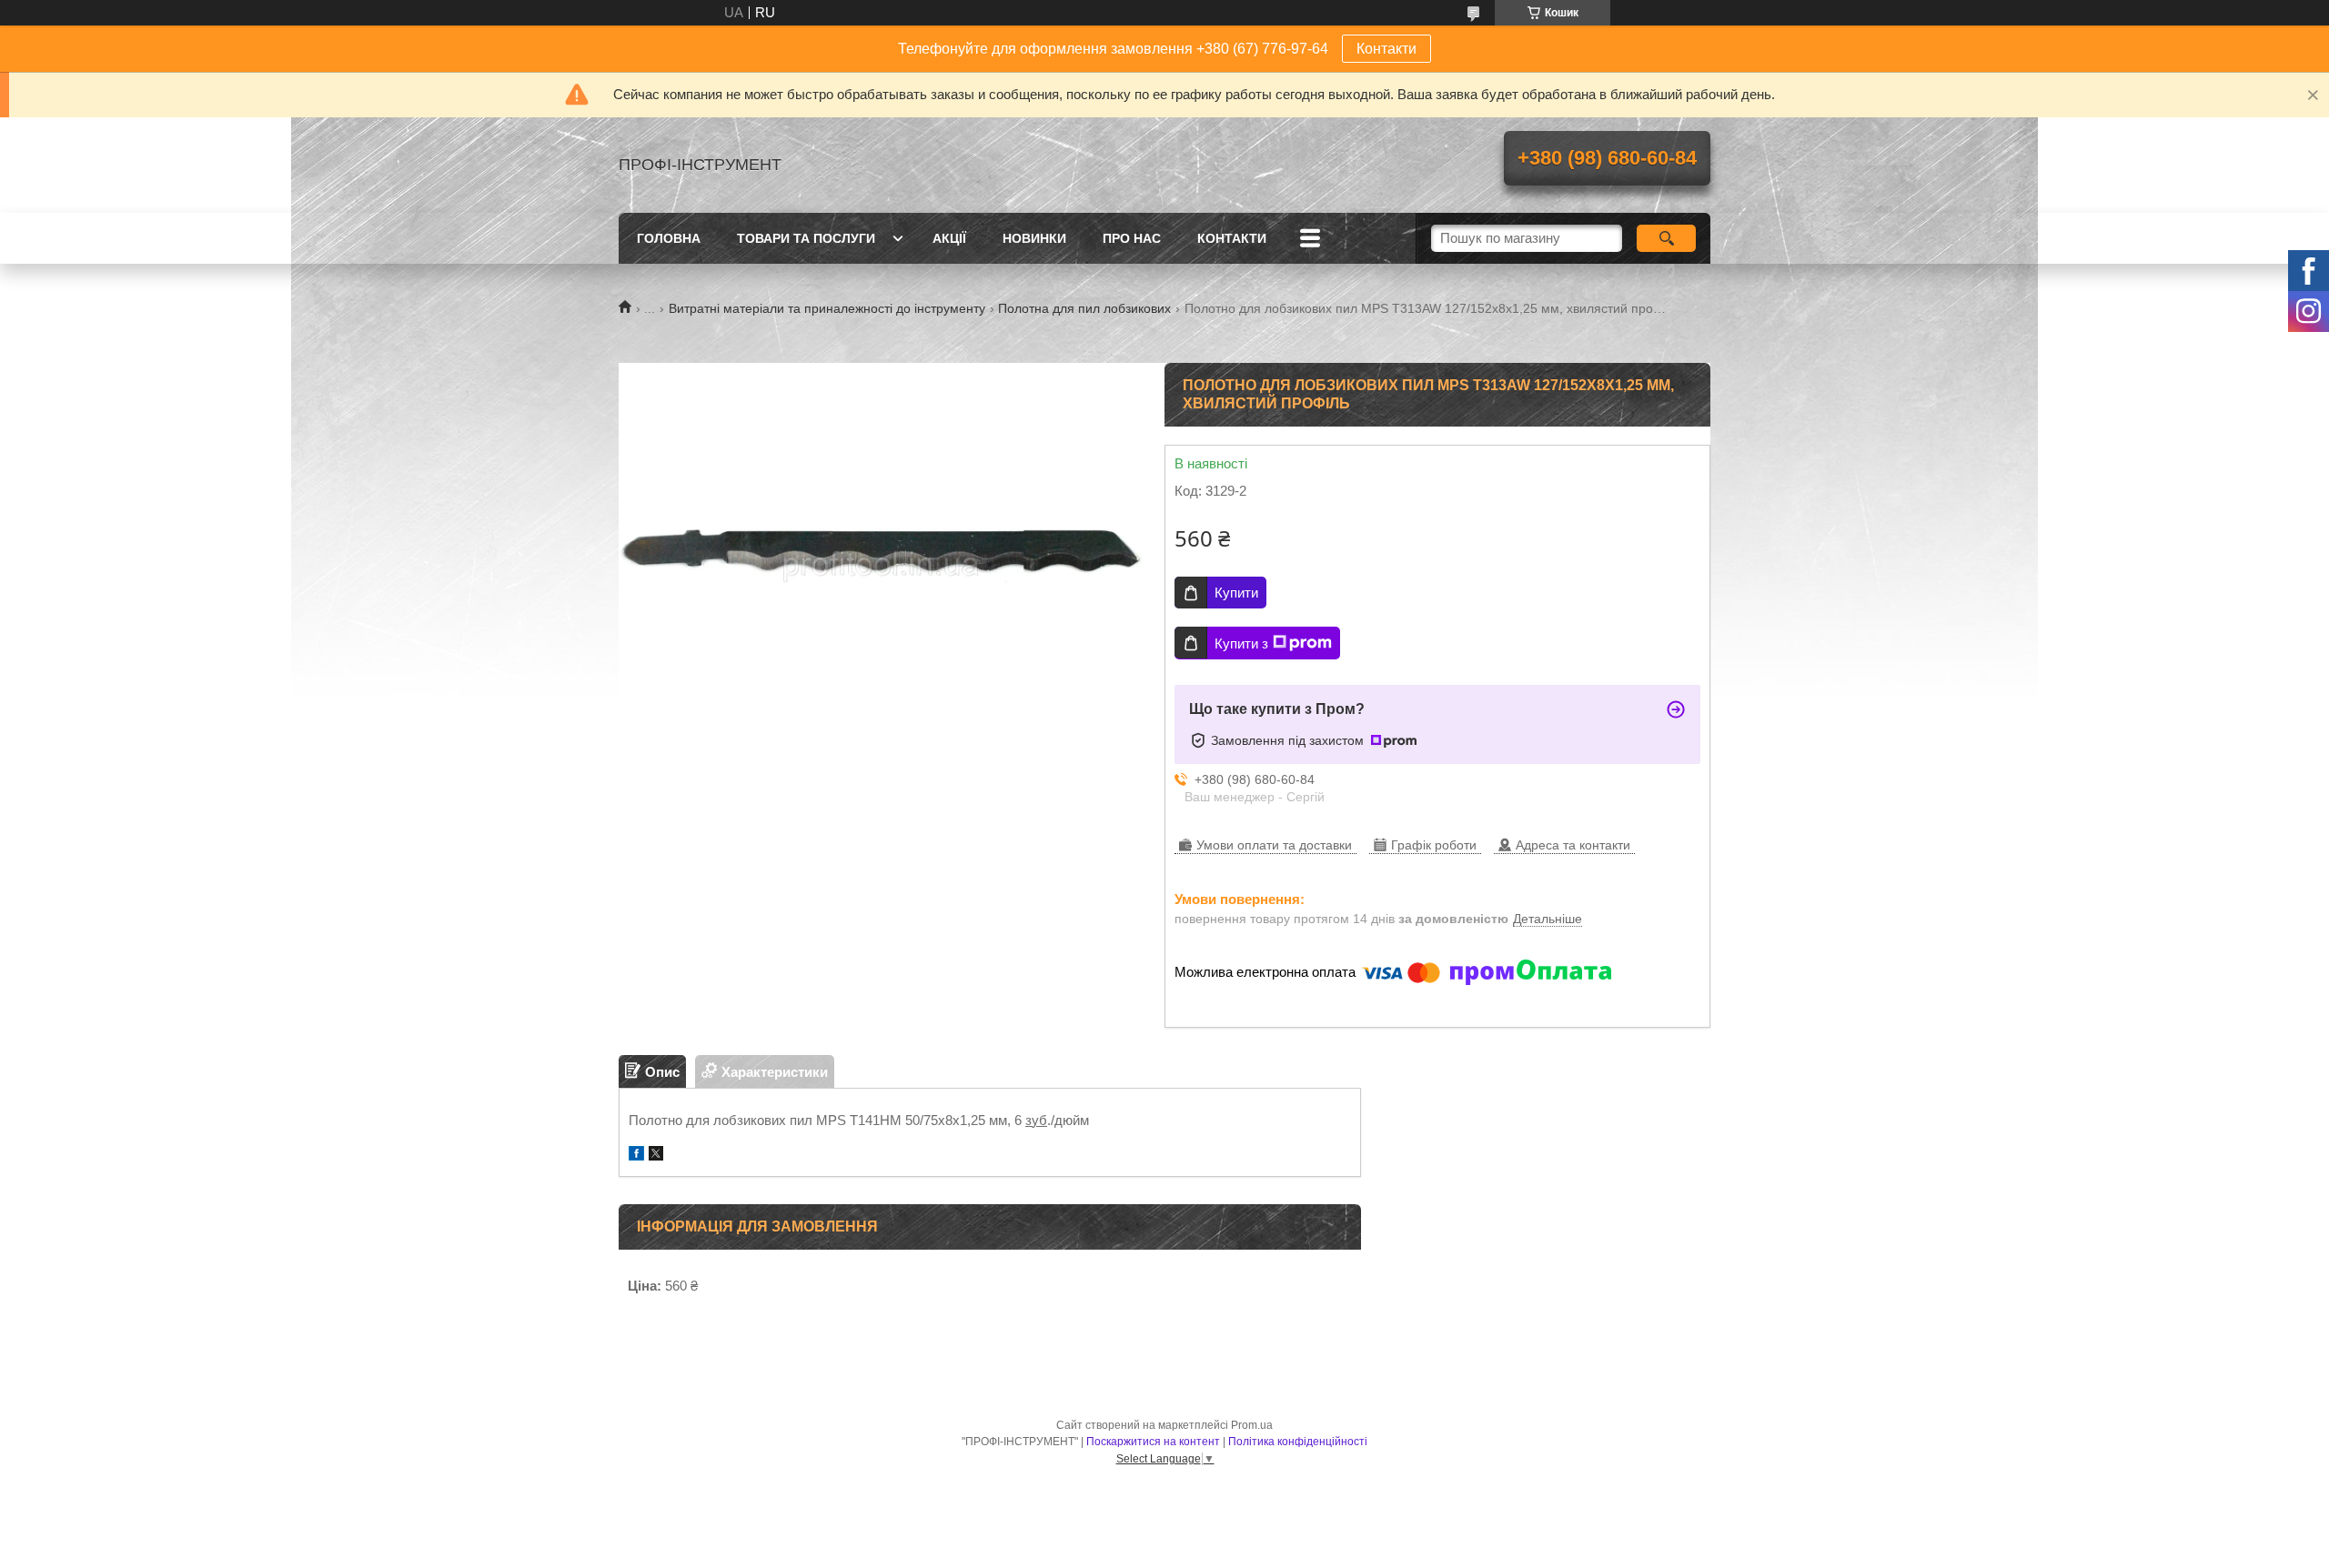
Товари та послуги (806, 238)
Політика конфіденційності (1298, 1442)
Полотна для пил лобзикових (1084, 308)
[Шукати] (1666, 238)
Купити (1236, 593)
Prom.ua (1252, 1425)
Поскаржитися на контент (1153, 1442)
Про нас (1132, 238)
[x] (656, 1156)
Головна (669, 238)
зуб (1036, 1120)
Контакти (1386, 49)
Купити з (1241, 643)
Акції (949, 238)
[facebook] (636, 1156)
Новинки (1034, 238)
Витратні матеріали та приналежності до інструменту (827, 308)
